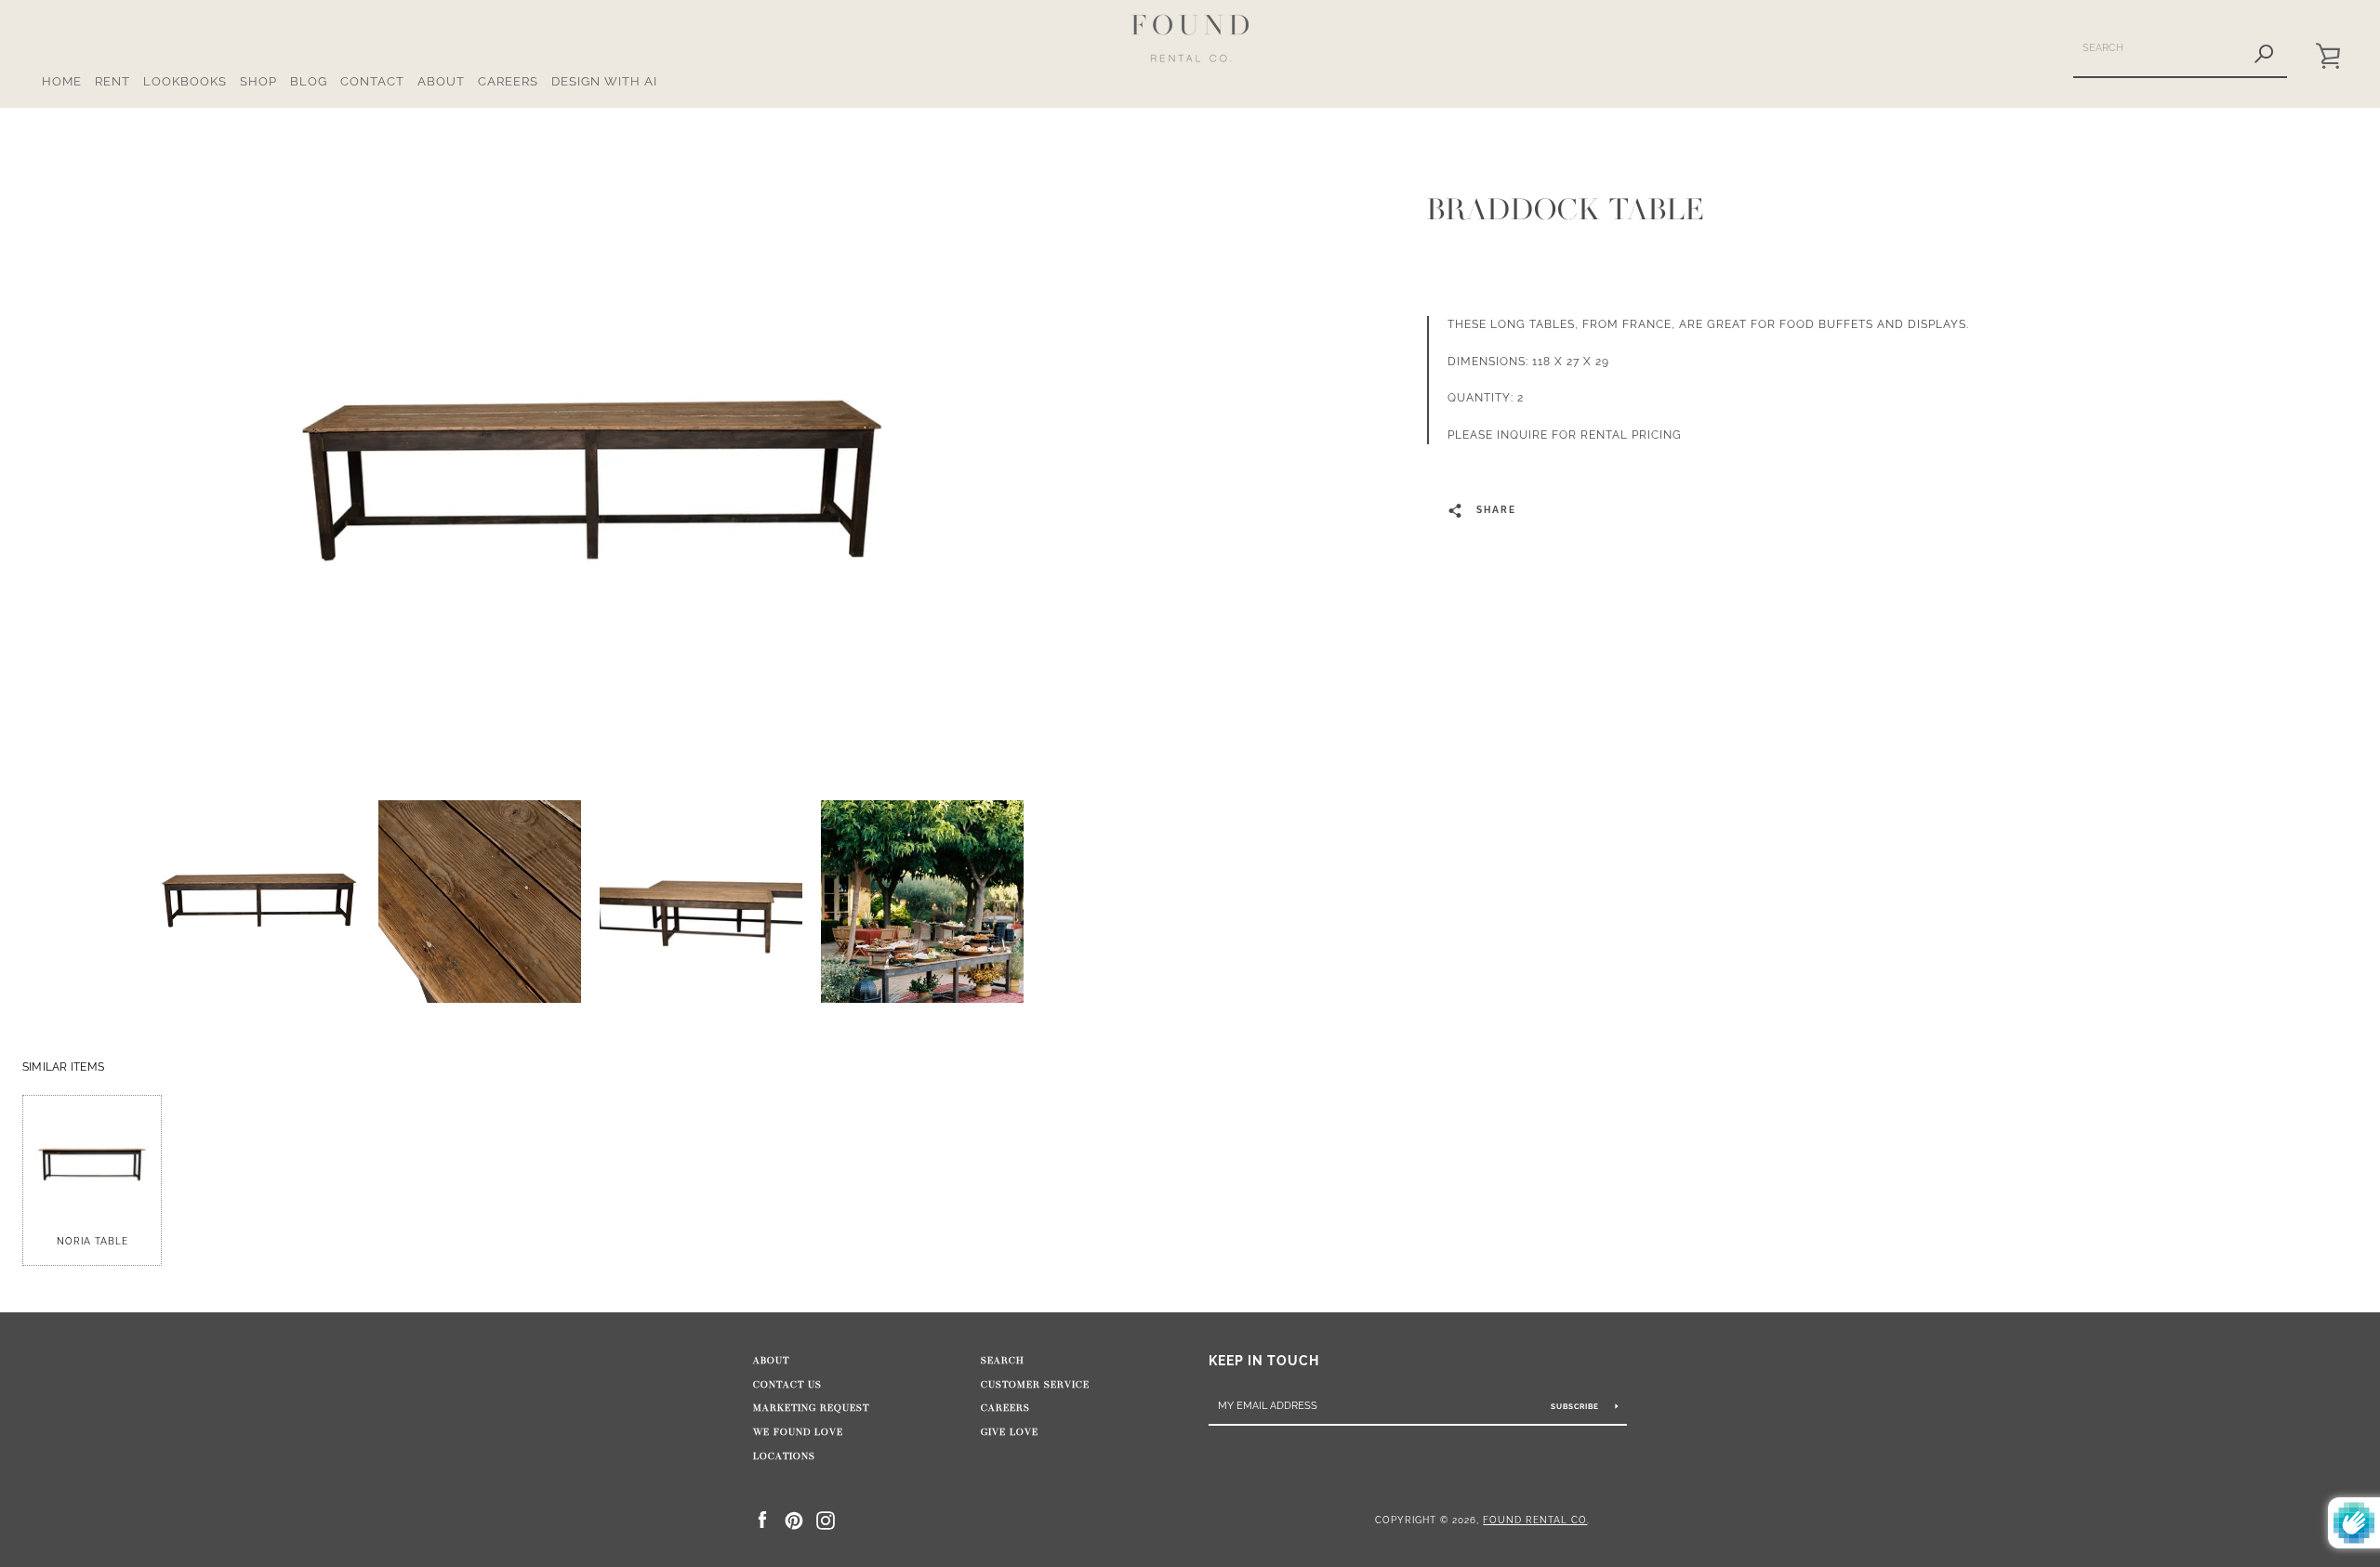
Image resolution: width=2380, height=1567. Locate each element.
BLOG (309, 81)
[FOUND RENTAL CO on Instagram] (826, 1519)
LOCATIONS (784, 1456)
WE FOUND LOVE (798, 1432)
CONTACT (372, 81)
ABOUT (441, 81)
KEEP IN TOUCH (1264, 1360)
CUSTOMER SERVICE (1035, 1385)
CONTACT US (787, 1385)
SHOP (258, 81)
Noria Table (93, 1241)
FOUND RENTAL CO (1535, 1520)
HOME (62, 81)
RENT (112, 81)
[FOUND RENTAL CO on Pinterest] (794, 1519)
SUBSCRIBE (1576, 1406)
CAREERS (508, 81)
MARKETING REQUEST (811, 1408)
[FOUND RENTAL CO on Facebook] (762, 1519)
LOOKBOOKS (185, 81)
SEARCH (1003, 1361)
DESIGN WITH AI (604, 81)
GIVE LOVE (1010, 1432)
